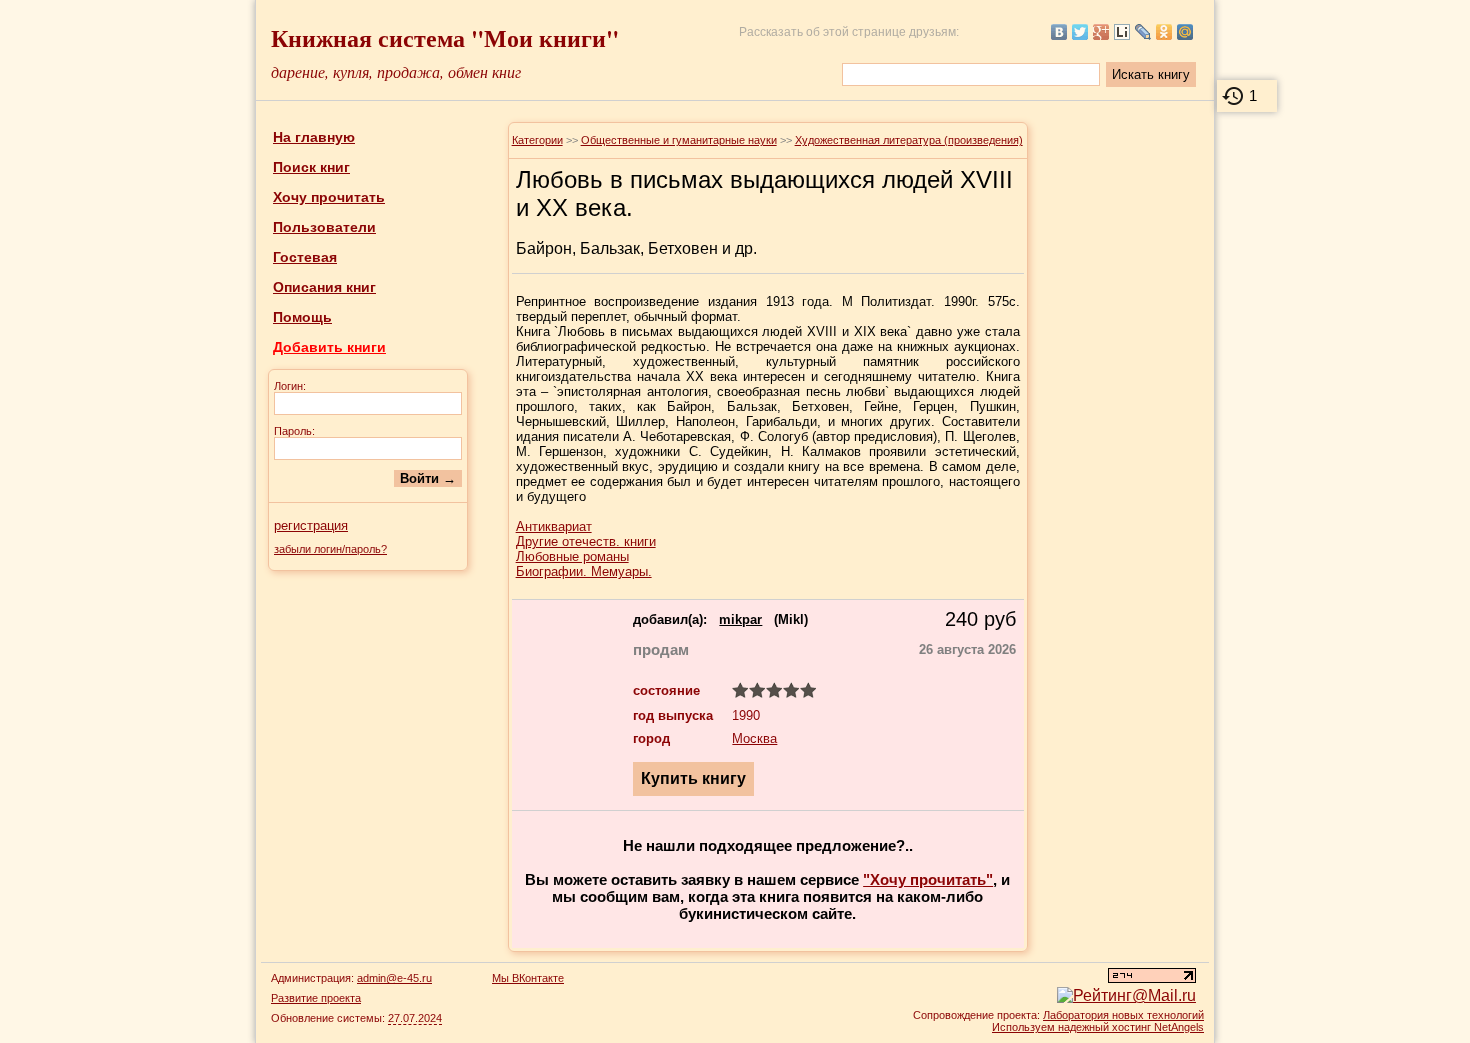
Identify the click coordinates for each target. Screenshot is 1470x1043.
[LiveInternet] (1122, 32)
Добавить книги (329, 347)
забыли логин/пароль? (330, 549)
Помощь (302, 317)
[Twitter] (1080, 32)
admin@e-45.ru (394, 978)
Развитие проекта (316, 998)
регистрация (311, 525)
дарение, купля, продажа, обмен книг (396, 71)
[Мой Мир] (1185, 32)
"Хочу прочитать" (928, 879)
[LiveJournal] (1143, 32)
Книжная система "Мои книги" (445, 37)
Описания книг (324, 287)
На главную (314, 137)
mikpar (740, 619)
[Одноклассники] (1164, 32)
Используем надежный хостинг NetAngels (1098, 1027)
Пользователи (324, 227)
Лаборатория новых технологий (1123, 1015)
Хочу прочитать (329, 197)
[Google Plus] (1101, 32)
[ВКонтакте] (1059, 32)
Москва (754, 738)
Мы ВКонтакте (528, 978)
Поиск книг (311, 167)
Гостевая (305, 257)
